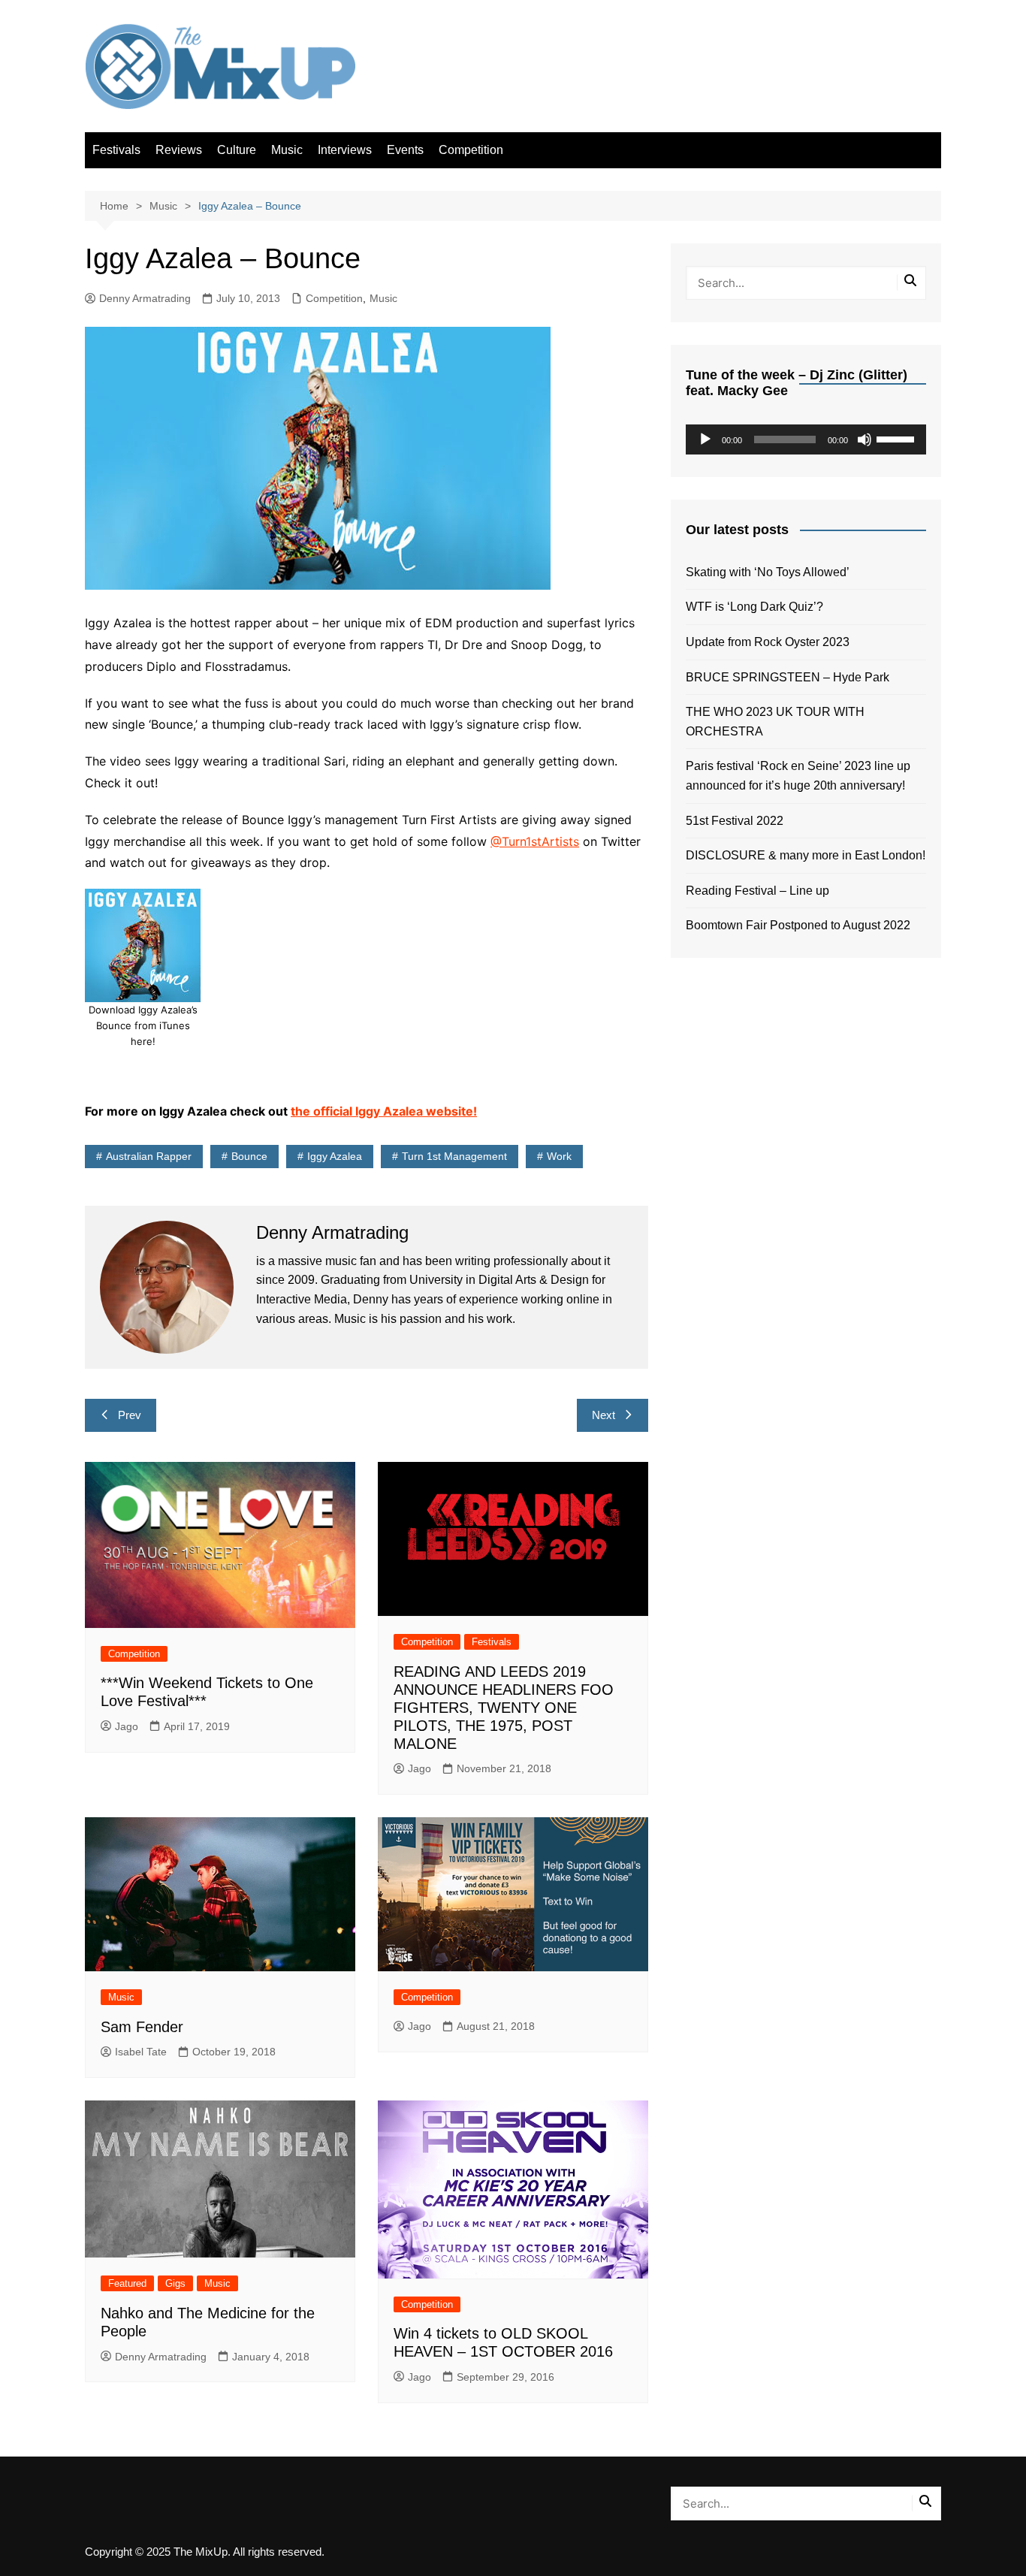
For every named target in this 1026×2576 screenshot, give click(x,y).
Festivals (116, 150)
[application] (806, 439)
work (559, 1156)
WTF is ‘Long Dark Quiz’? (754, 607)
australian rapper (149, 1156)
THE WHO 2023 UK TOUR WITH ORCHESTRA (775, 722)
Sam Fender (142, 2027)
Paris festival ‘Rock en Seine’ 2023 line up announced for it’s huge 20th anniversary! (798, 776)
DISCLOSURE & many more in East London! (806, 855)
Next (604, 1415)
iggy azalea (335, 1156)
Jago (127, 1726)
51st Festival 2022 (735, 821)
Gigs (175, 2283)
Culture (237, 150)
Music (287, 150)
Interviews (345, 150)
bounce (249, 1156)
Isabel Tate (141, 2052)
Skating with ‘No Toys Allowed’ (768, 572)
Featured (127, 2283)
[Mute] (865, 439)
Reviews (179, 150)
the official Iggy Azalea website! (384, 1111)
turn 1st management (454, 1156)
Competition (471, 150)
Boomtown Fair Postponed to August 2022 (798, 925)
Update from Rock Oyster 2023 (768, 642)
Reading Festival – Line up (757, 891)
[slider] (898, 438)
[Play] (705, 439)
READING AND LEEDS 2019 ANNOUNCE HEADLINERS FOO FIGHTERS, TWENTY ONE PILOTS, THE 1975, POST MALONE (504, 1708)
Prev (130, 1415)
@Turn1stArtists (535, 841)
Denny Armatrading (145, 298)
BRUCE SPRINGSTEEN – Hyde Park (791, 677)
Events (405, 150)
